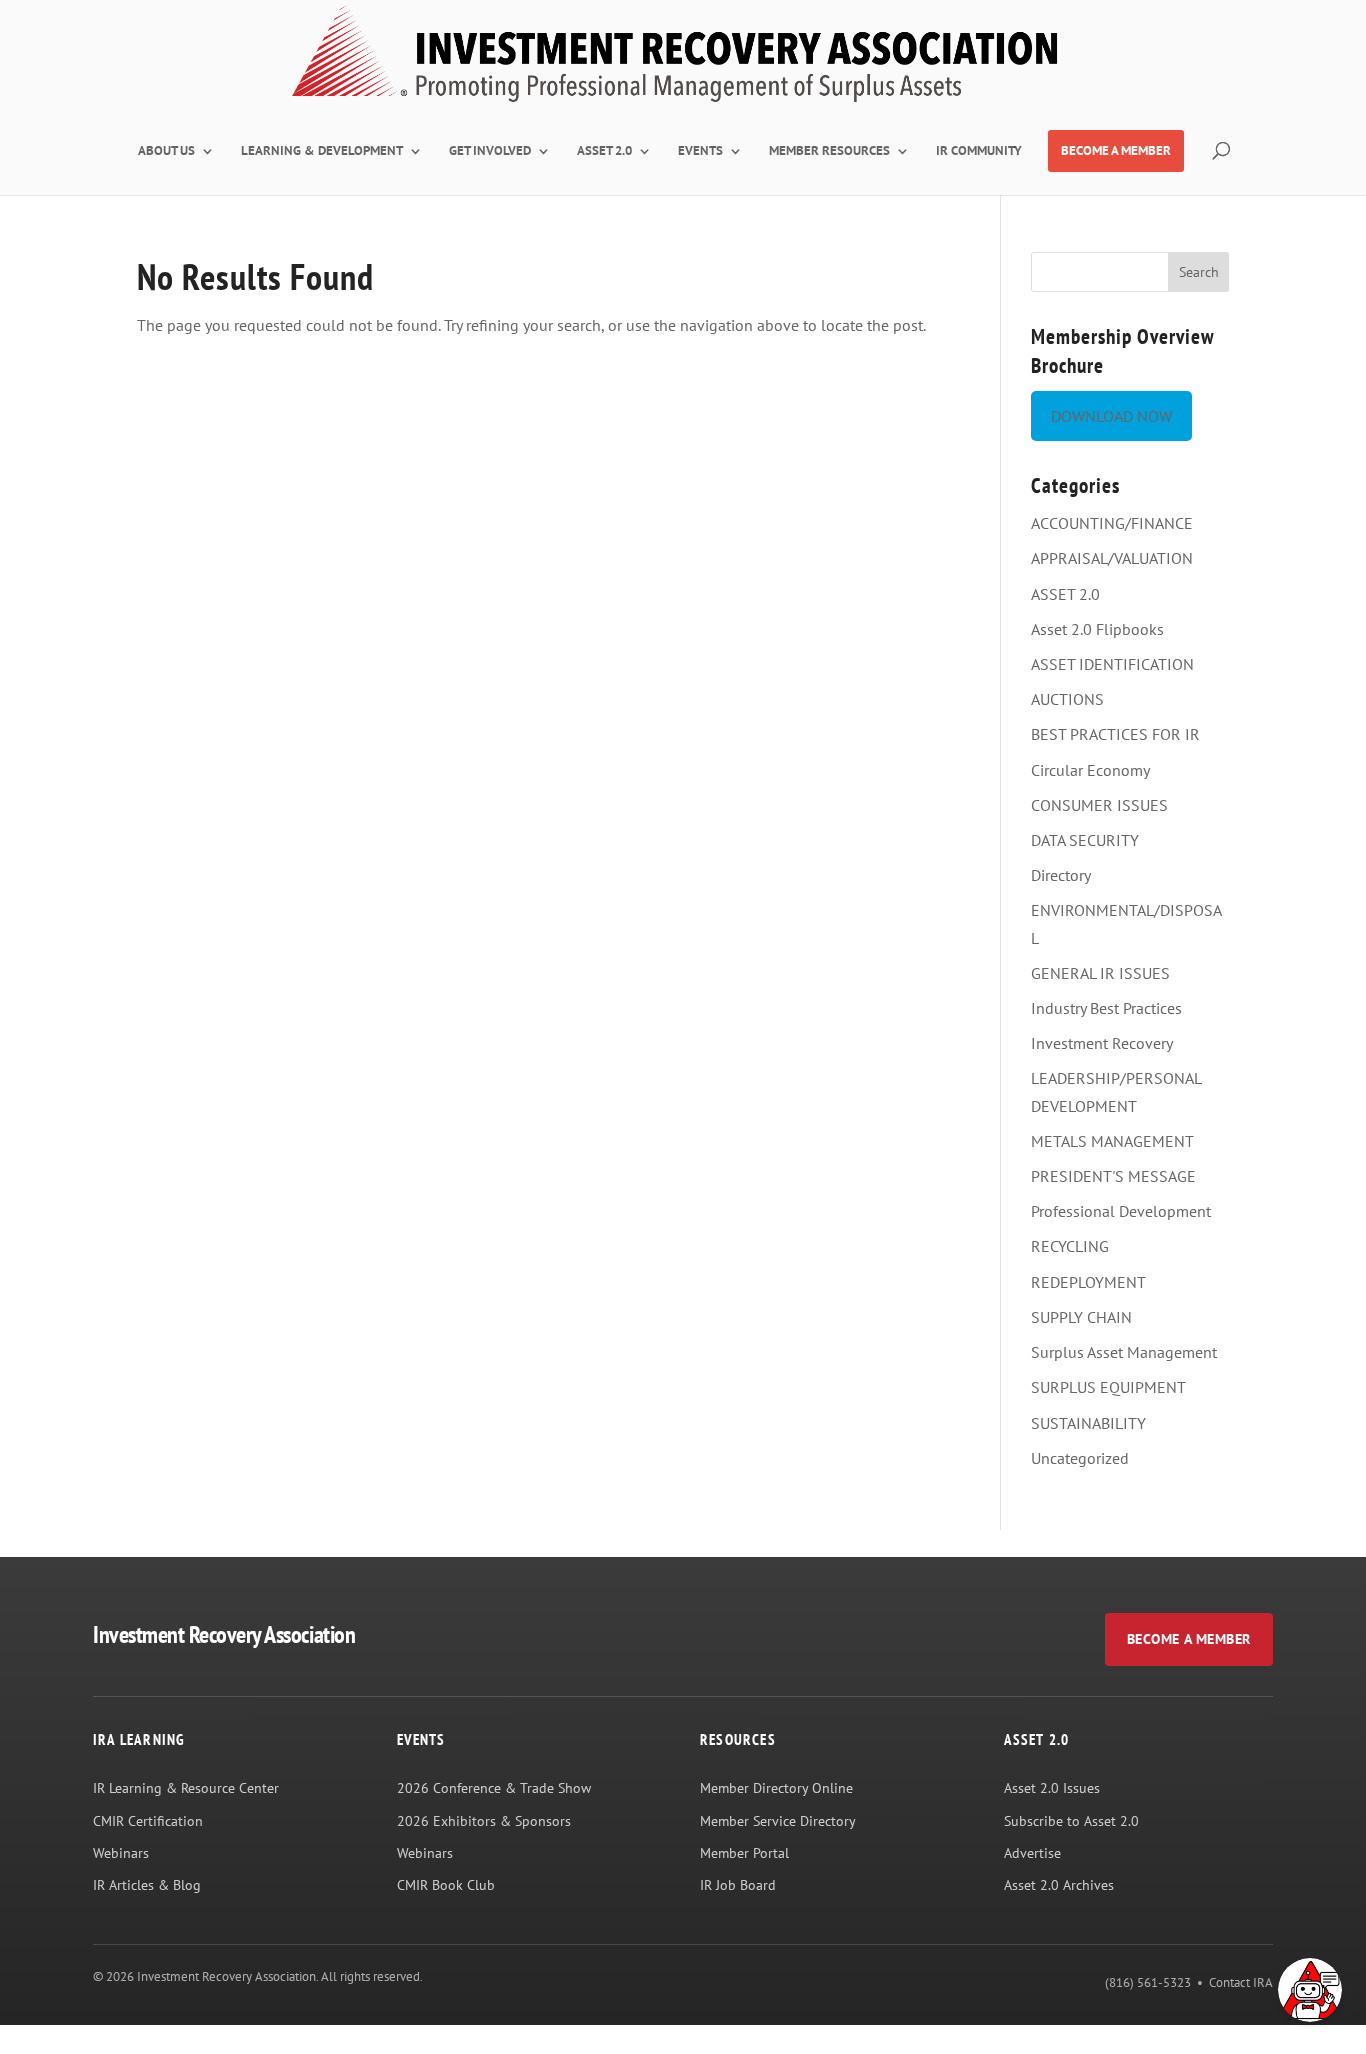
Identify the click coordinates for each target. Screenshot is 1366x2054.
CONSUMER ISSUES (1099, 805)
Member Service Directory (778, 1821)
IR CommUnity (979, 151)
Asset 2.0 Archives (1059, 1885)
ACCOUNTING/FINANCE (1112, 523)
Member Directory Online (776, 1788)
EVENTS (700, 151)
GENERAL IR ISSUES (1100, 973)
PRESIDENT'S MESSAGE (1113, 1176)
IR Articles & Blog (147, 1885)
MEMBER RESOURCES (829, 151)
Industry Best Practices (1106, 1008)
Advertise (1032, 1853)
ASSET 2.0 (604, 151)
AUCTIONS (1067, 699)
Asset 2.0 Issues (1052, 1788)
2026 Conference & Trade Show (494, 1788)
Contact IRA (1241, 1982)
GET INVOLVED (490, 151)
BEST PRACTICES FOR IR (1115, 734)
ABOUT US (166, 151)
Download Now (1111, 416)
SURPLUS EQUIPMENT (1108, 1387)
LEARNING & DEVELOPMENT (322, 151)
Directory (1061, 875)
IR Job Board (738, 1885)
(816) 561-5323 (1148, 1982)
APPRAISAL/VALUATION (1112, 558)
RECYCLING (1070, 1246)
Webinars (121, 1853)
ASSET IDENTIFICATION (1112, 664)
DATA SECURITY (1085, 840)
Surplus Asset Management (1124, 1352)
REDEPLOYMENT (1088, 1282)
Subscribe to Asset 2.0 (1071, 1821)
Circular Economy (1090, 770)
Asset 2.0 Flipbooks (1097, 629)
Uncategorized (1080, 1458)
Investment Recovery (1102, 1043)
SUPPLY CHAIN (1081, 1317)
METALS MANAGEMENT (1112, 1141)
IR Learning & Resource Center (186, 1788)
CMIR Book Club (446, 1885)
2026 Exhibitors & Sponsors (484, 1821)
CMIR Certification (148, 1821)
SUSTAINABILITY (1088, 1423)
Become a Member (1189, 1639)
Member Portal (744, 1853)
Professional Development (1121, 1211)
